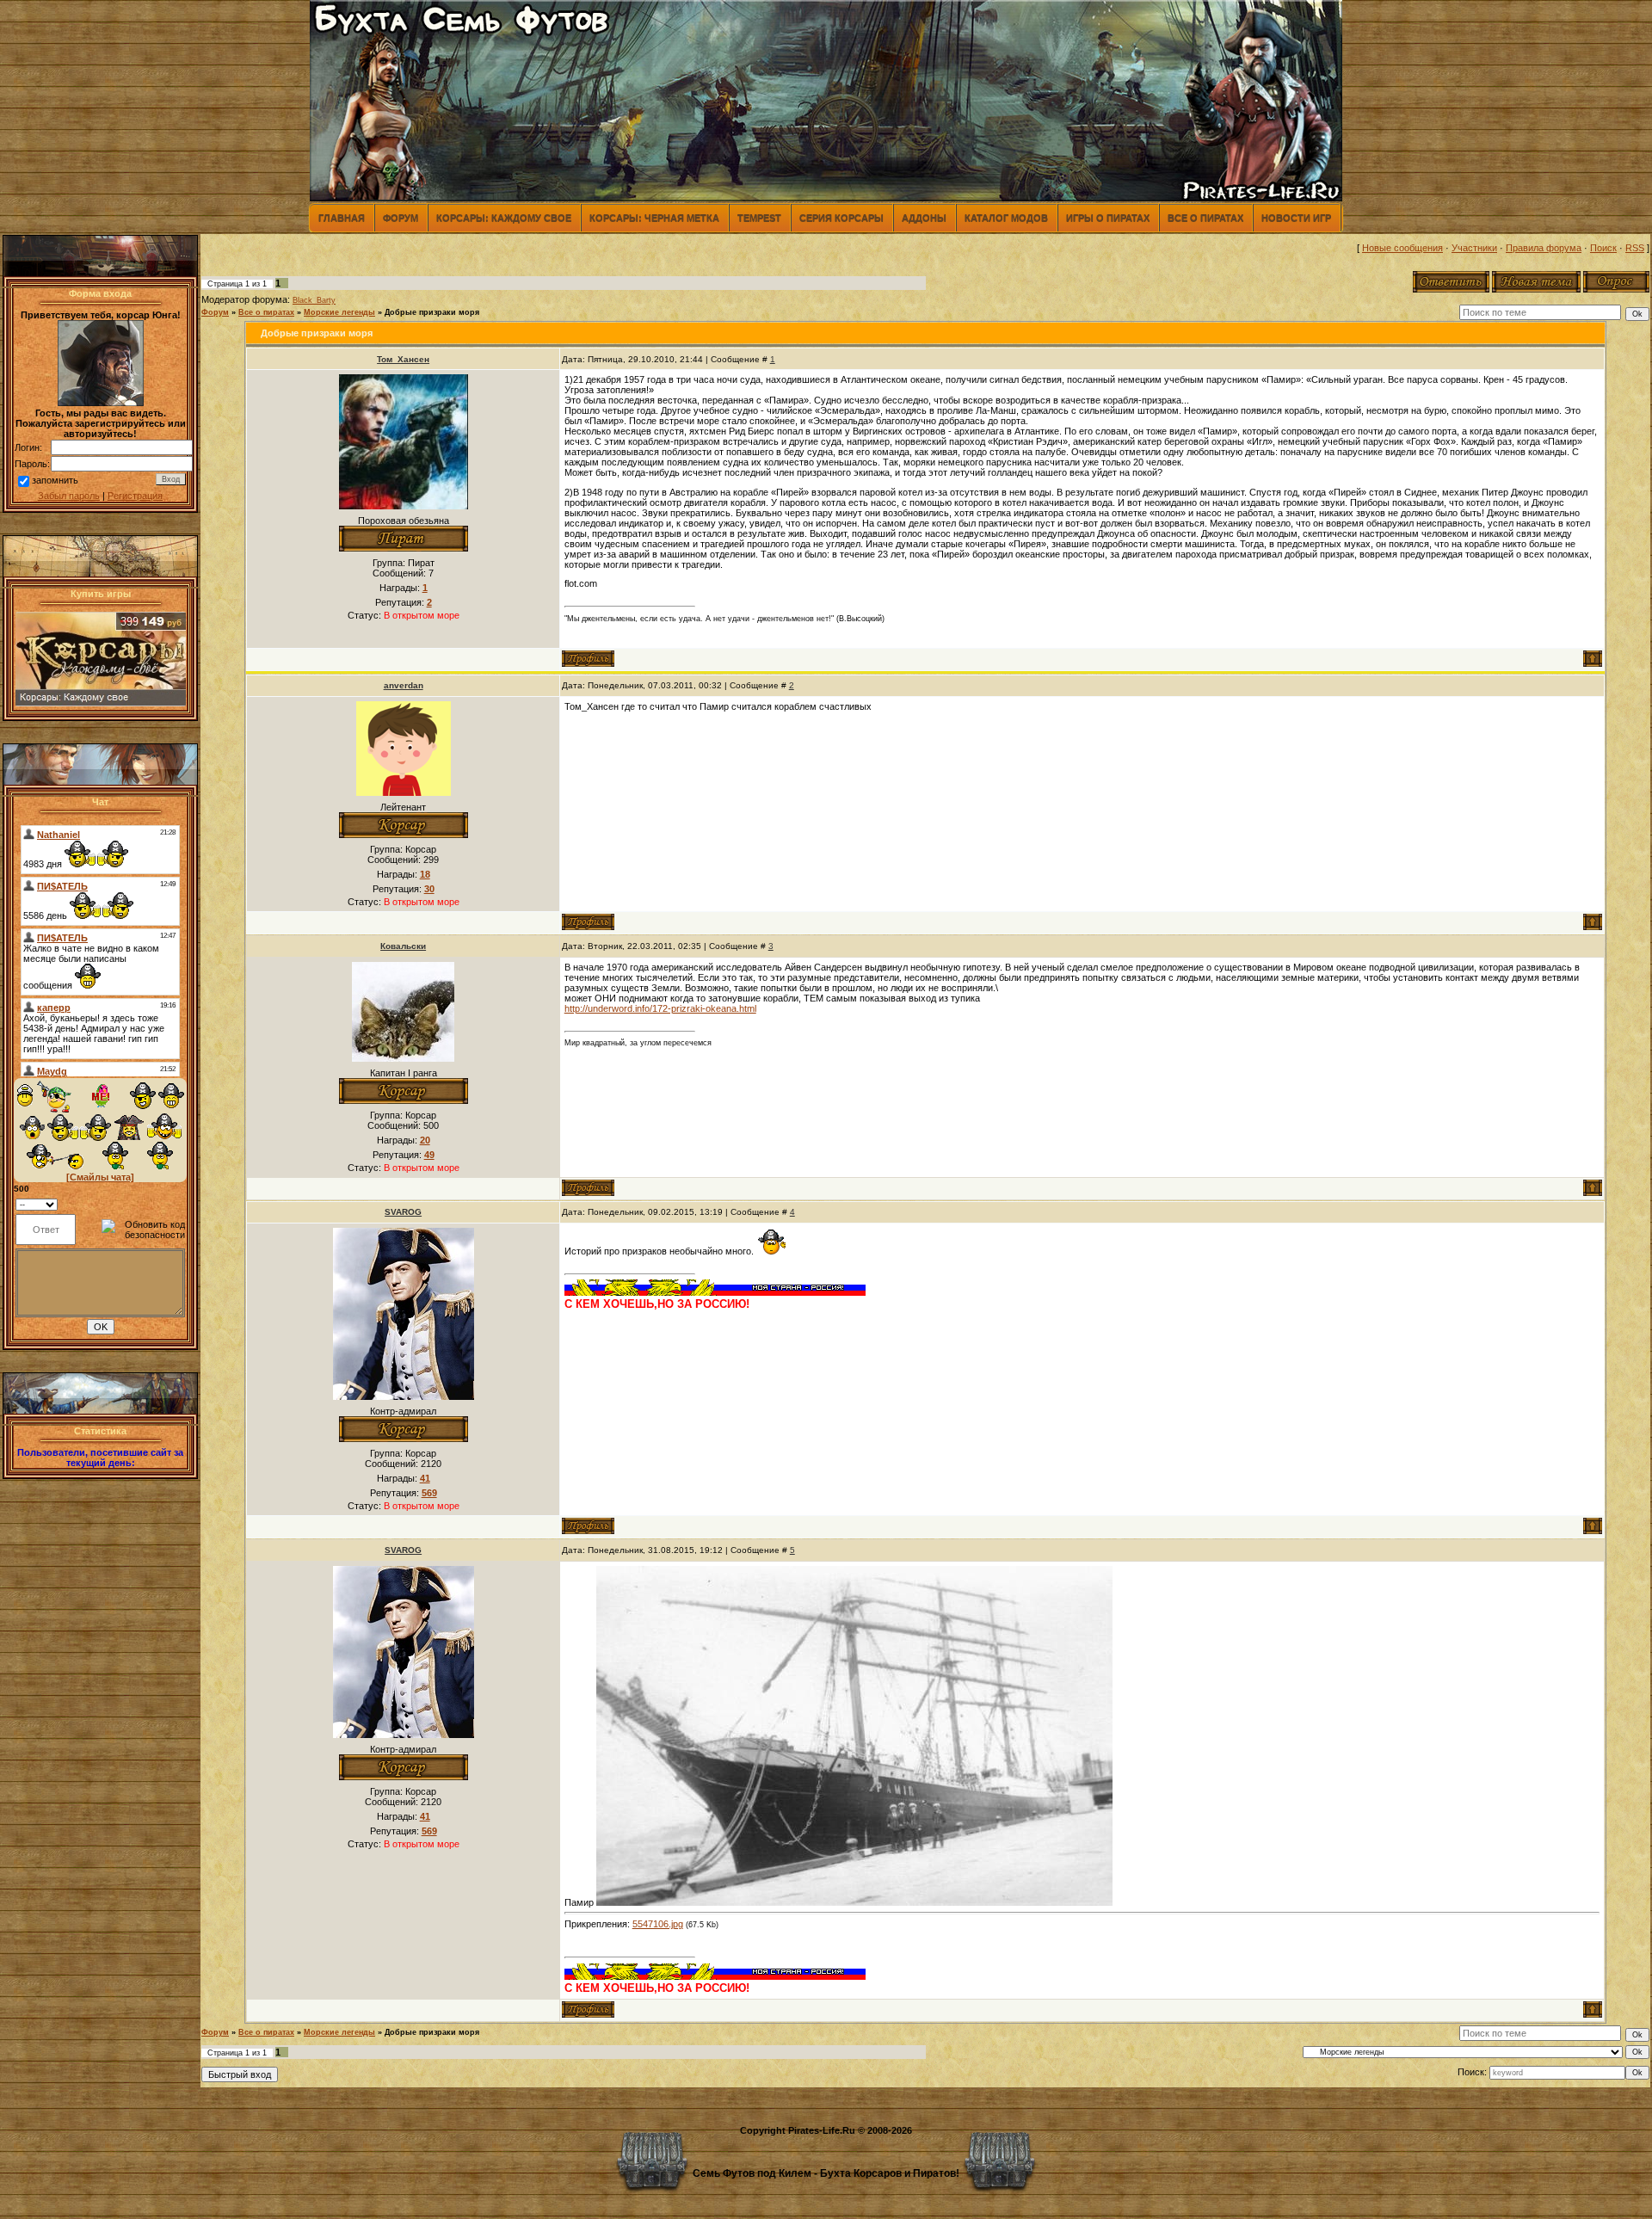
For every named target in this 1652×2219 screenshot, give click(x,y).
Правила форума (1544, 248)
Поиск (1603, 248)
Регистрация (135, 496)
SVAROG (403, 1212)
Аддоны (924, 218)
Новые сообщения (1402, 248)
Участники (1474, 248)
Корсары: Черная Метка (654, 218)
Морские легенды (339, 312)
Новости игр (1296, 218)
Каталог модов (1006, 218)
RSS (1635, 248)
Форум (401, 218)
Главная (342, 218)
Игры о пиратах (1108, 218)
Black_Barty (314, 300)
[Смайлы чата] (100, 1177)
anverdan (404, 685)
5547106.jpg (658, 1924)
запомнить (55, 480)
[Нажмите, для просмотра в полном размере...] (854, 1902)
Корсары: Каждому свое (504, 218)
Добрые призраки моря (432, 312)
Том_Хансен (403, 359)
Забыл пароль (69, 496)
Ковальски (403, 946)
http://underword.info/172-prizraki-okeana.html (660, 1008)
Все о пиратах (1205, 218)
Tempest (759, 218)
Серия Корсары (841, 218)
